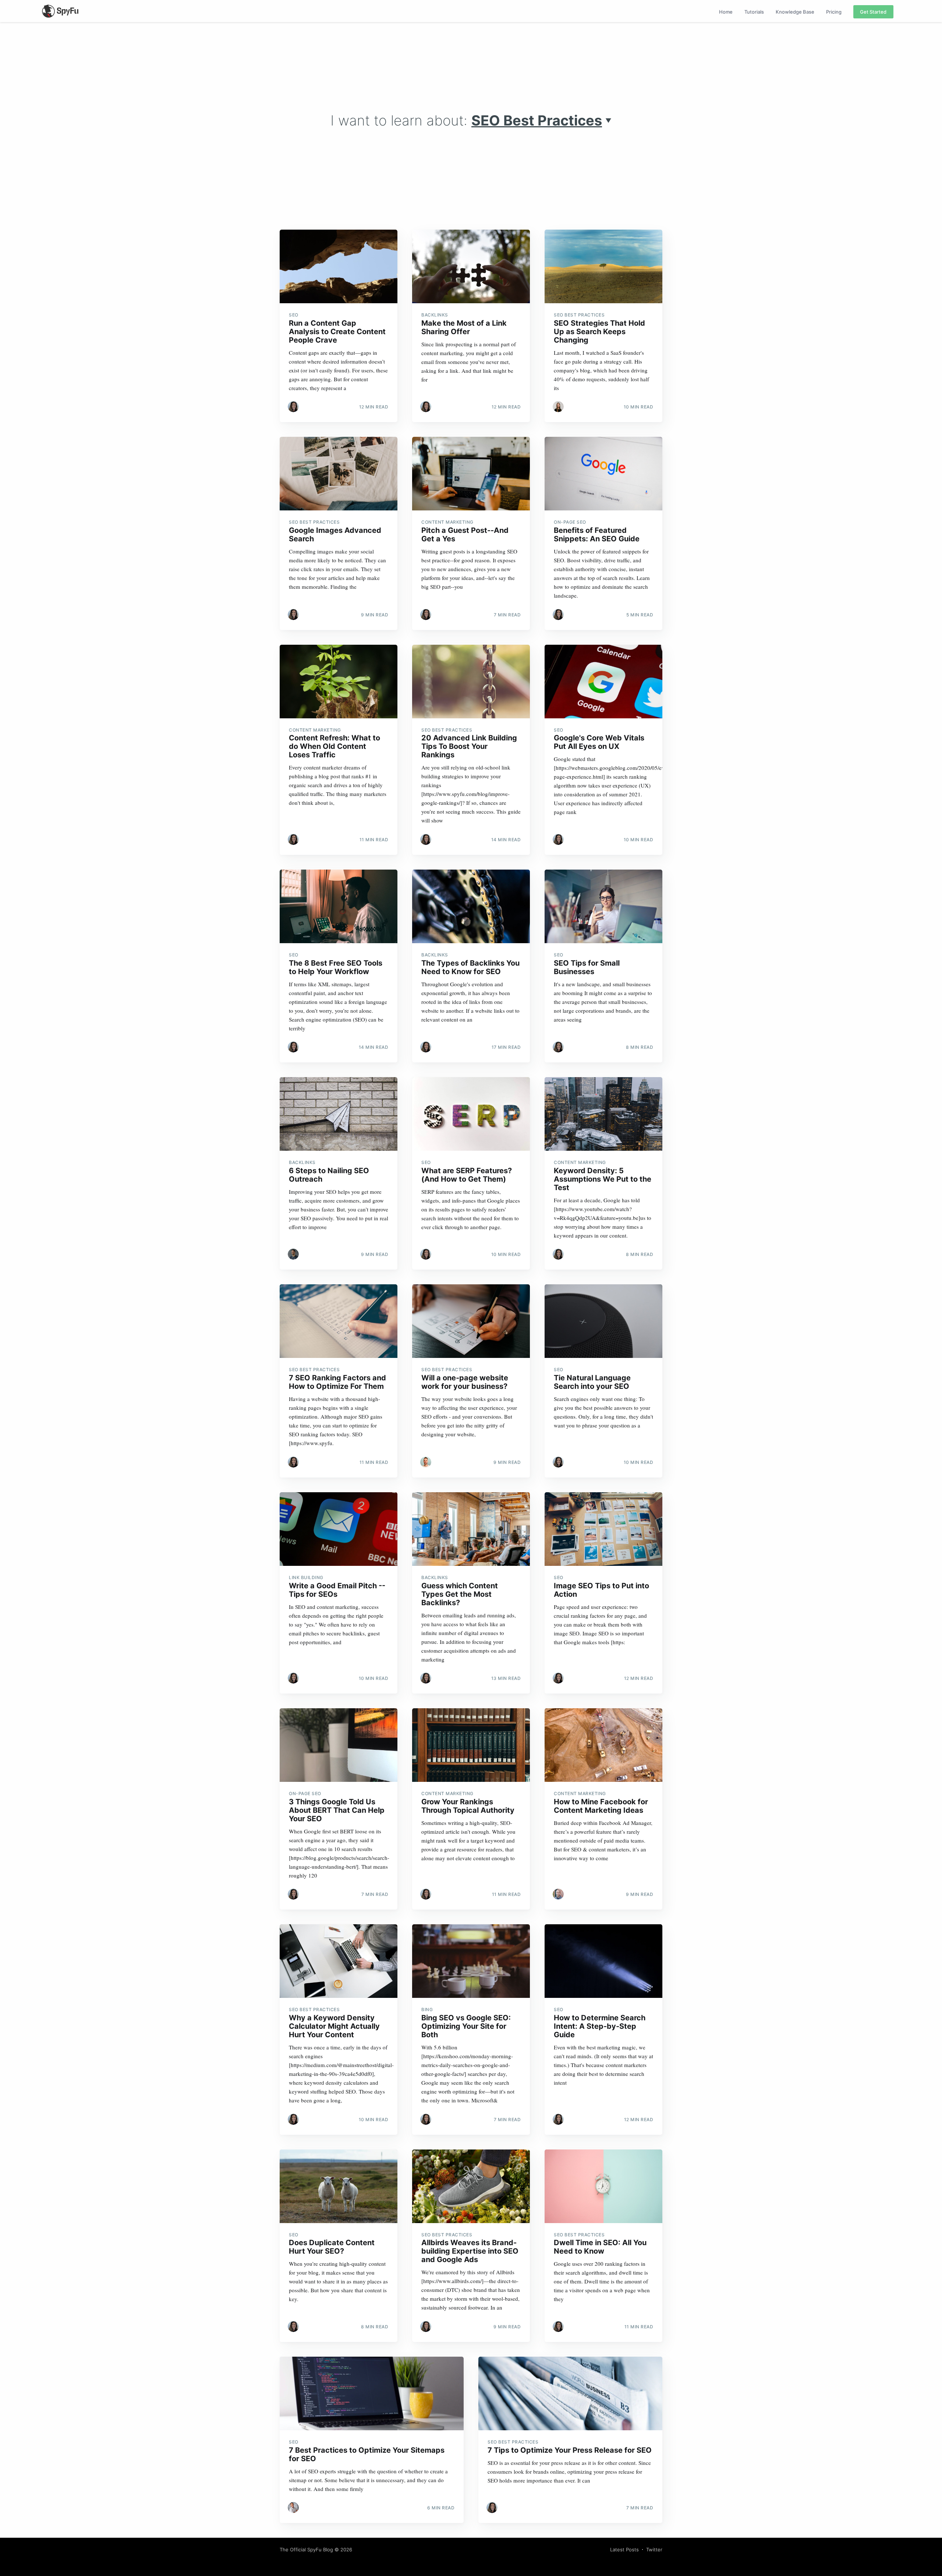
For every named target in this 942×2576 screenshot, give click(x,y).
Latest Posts (624, 2550)
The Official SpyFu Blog (306, 2550)
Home (726, 12)
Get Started (873, 12)
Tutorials (754, 12)
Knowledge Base (795, 12)
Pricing (834, 12)
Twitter (654, 2550)
